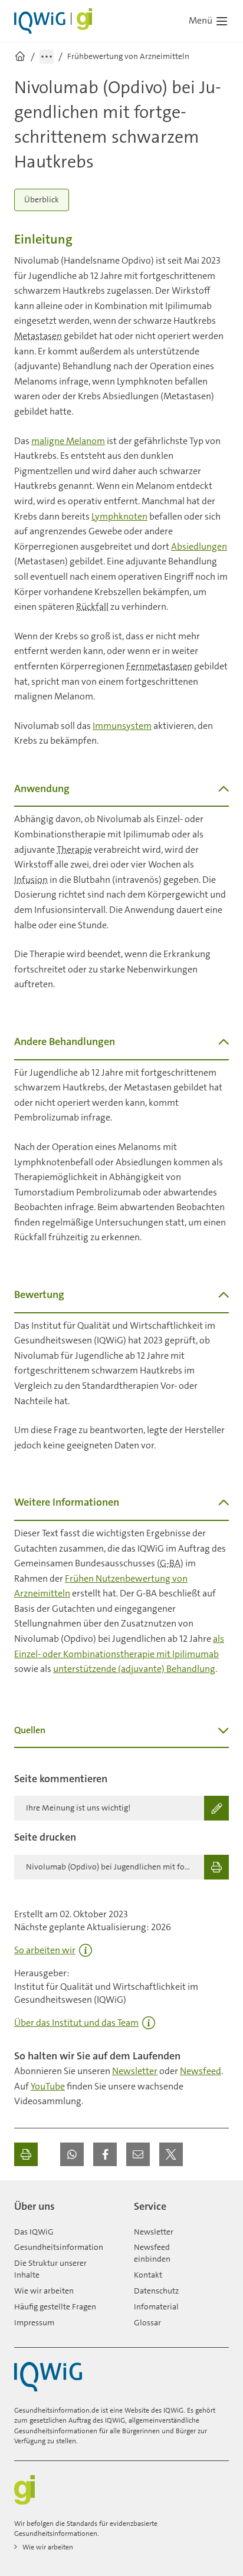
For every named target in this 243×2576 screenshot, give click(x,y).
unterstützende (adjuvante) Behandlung (134, 1669)
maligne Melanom (68, 441)
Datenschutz (156, 2291)
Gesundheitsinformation (59, 2247)
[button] (72, 2154)
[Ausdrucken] (26, 2154)
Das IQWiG (34, 2232)
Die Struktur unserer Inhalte (50, 2269)
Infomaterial (156, 2306)
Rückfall (92, 607)
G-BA (170, 1563)
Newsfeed (201, 2071)
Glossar (147, 2322)
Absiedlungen (199, 546)
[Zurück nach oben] (217, 2202)
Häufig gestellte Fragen (55, 2306)
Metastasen (38, 336)
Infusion (31, 880)
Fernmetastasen (159, 666)
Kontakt (148, 2275)
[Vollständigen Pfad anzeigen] (47, 57)
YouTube (48, 2086)
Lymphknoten (119, 516)
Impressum (34, 2322)
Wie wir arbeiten (44, 2291)
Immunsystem (122, 726)
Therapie (74, 850)
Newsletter (135, 2071)
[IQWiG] (48, 2377)
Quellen (30, 1730)
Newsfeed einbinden (152, 2253)
